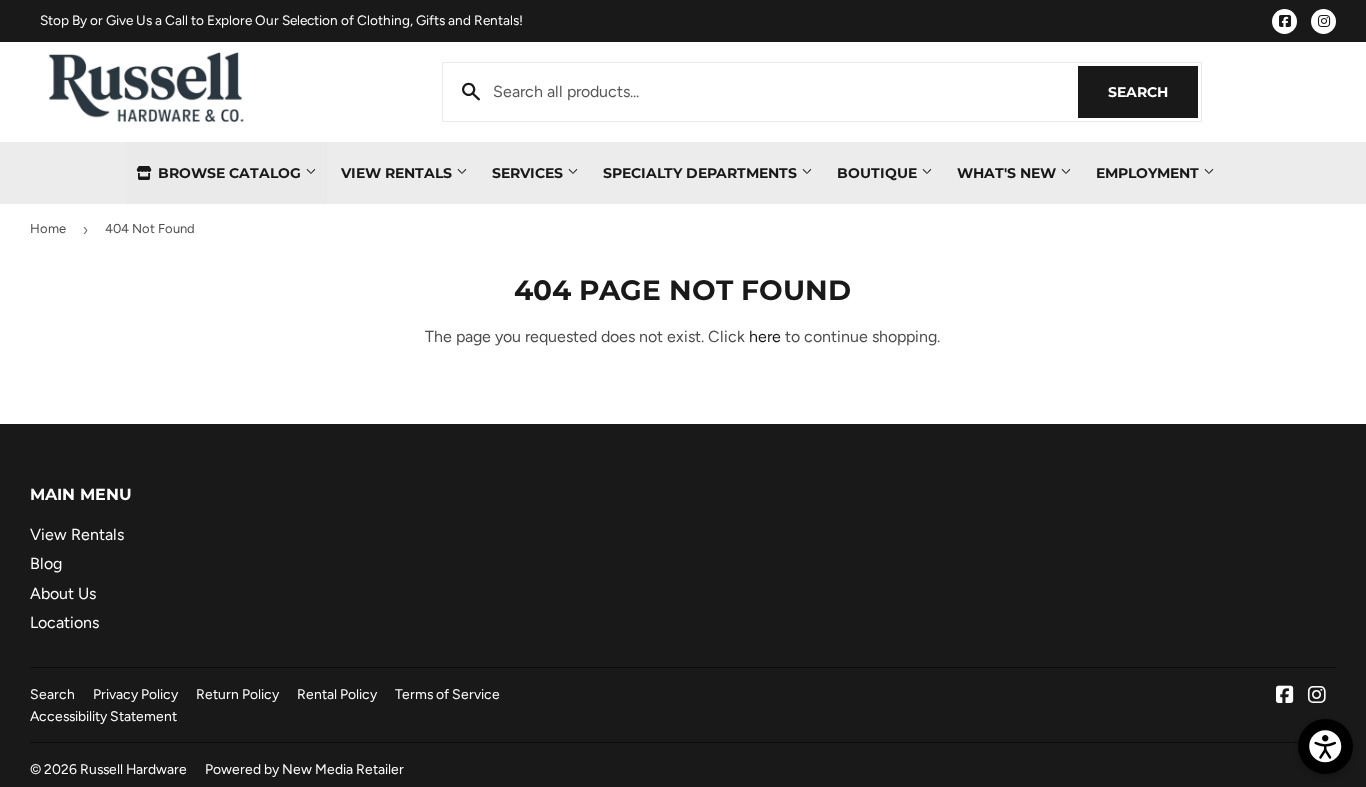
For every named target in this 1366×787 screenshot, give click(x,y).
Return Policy (237, 694)
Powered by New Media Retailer (304, 769)
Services (529, 173)
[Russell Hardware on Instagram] (1317, 696)
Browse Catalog (229, 173)
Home (48, 228)
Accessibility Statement (103, 716)
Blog (46, 563)
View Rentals (398, 173)
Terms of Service (447, 694)
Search (1153, 92)
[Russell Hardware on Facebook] (1285, 696)
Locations (64, 622)
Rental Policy (337, 694)
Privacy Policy (135, 694)
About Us (63, 593)
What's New (1008, 173)
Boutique (879, 173)
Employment (1149, 173)
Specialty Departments (702, 173)
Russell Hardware (133, 769)
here (765, 336)
